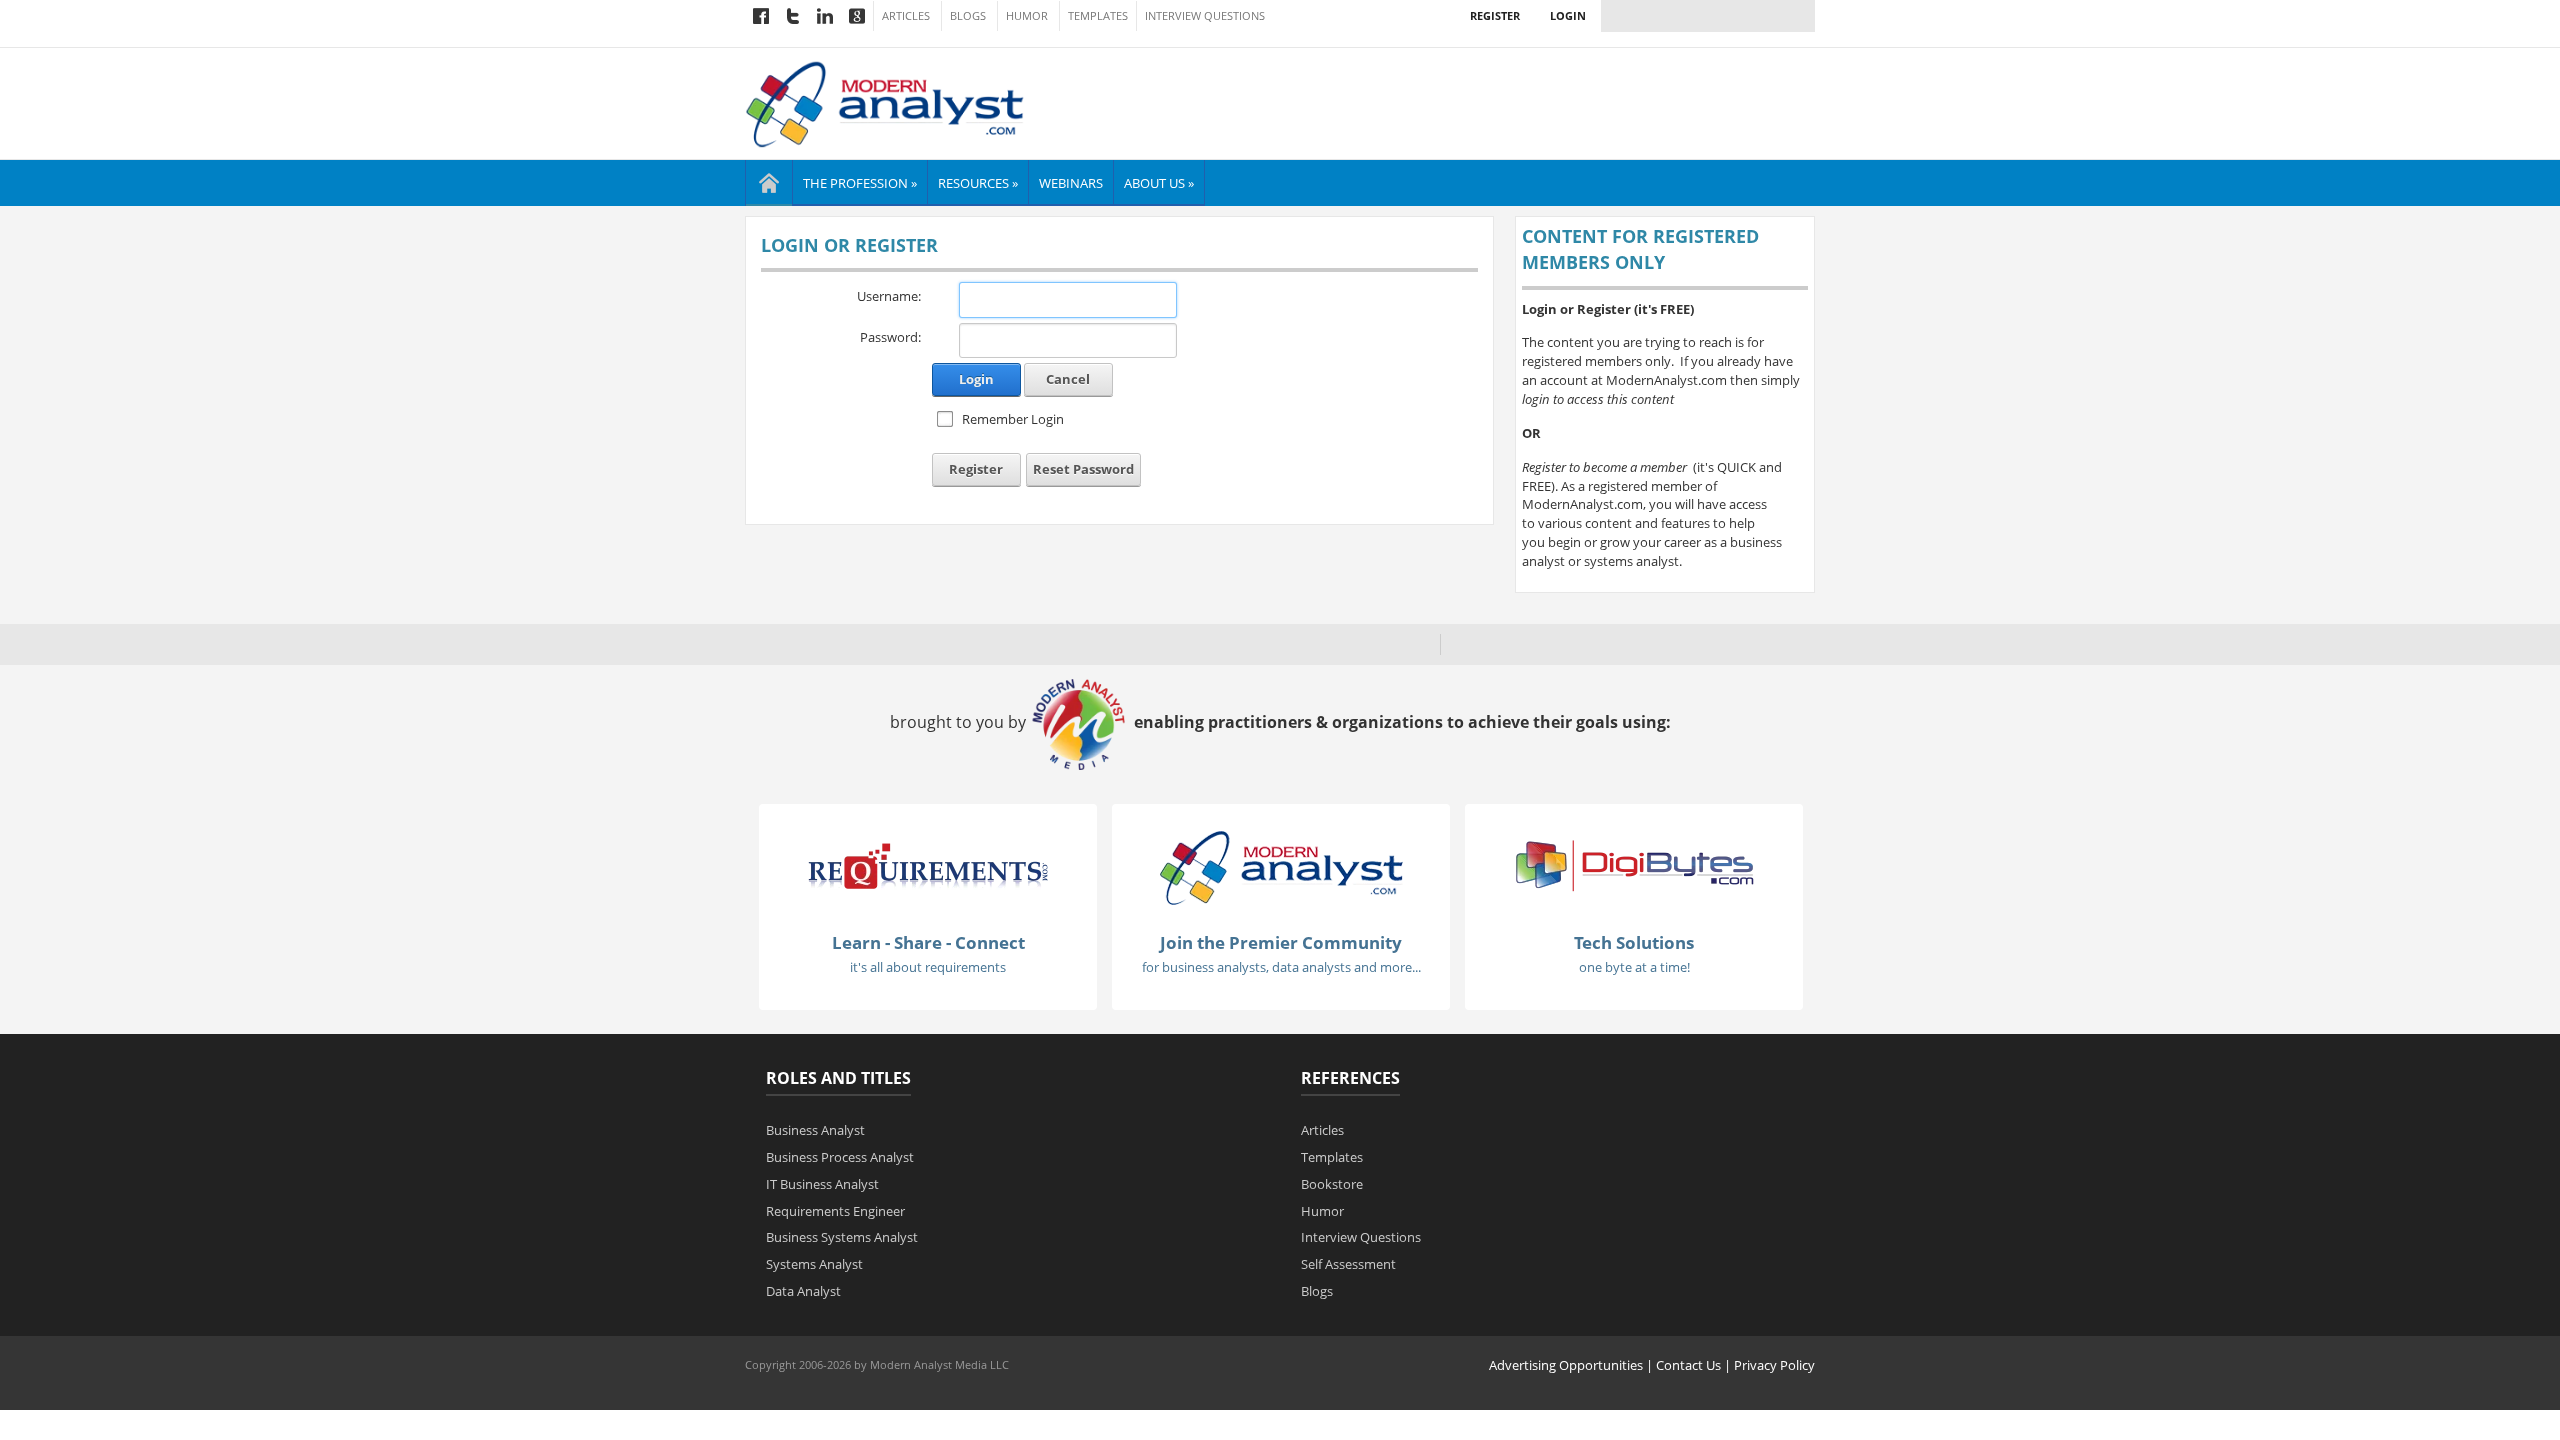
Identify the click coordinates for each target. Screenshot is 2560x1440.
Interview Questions (1205, 16)
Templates (1098, 16)
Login (1568, 15)
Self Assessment (1348, 1264)
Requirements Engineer (835, 1211)
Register (1495, 15)
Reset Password (1083, 469)
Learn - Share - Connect (928, 942)
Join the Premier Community (1281, 942)
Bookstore (1332, 1184)
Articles (906, 16)
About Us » (1159, 183)
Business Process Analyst (840, 1157)
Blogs (968, 16)
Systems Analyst (814, 1264)
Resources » (978, 183)
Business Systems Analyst (842, 1237)
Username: (889, 296)
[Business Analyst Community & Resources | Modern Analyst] (885, 102)
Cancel (1068, 379)
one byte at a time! (1634, 967)
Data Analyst (803, 1291)
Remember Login (1013, 419)
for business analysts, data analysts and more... (1281, 967)
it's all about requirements (928, 967)
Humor (1027, 16)
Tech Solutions (1634, 942)
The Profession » (860, 183)
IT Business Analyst (822, 1184)
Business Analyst (815, 1130)
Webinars (1071, 183)
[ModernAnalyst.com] (1281, 866)
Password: (890, 337)
